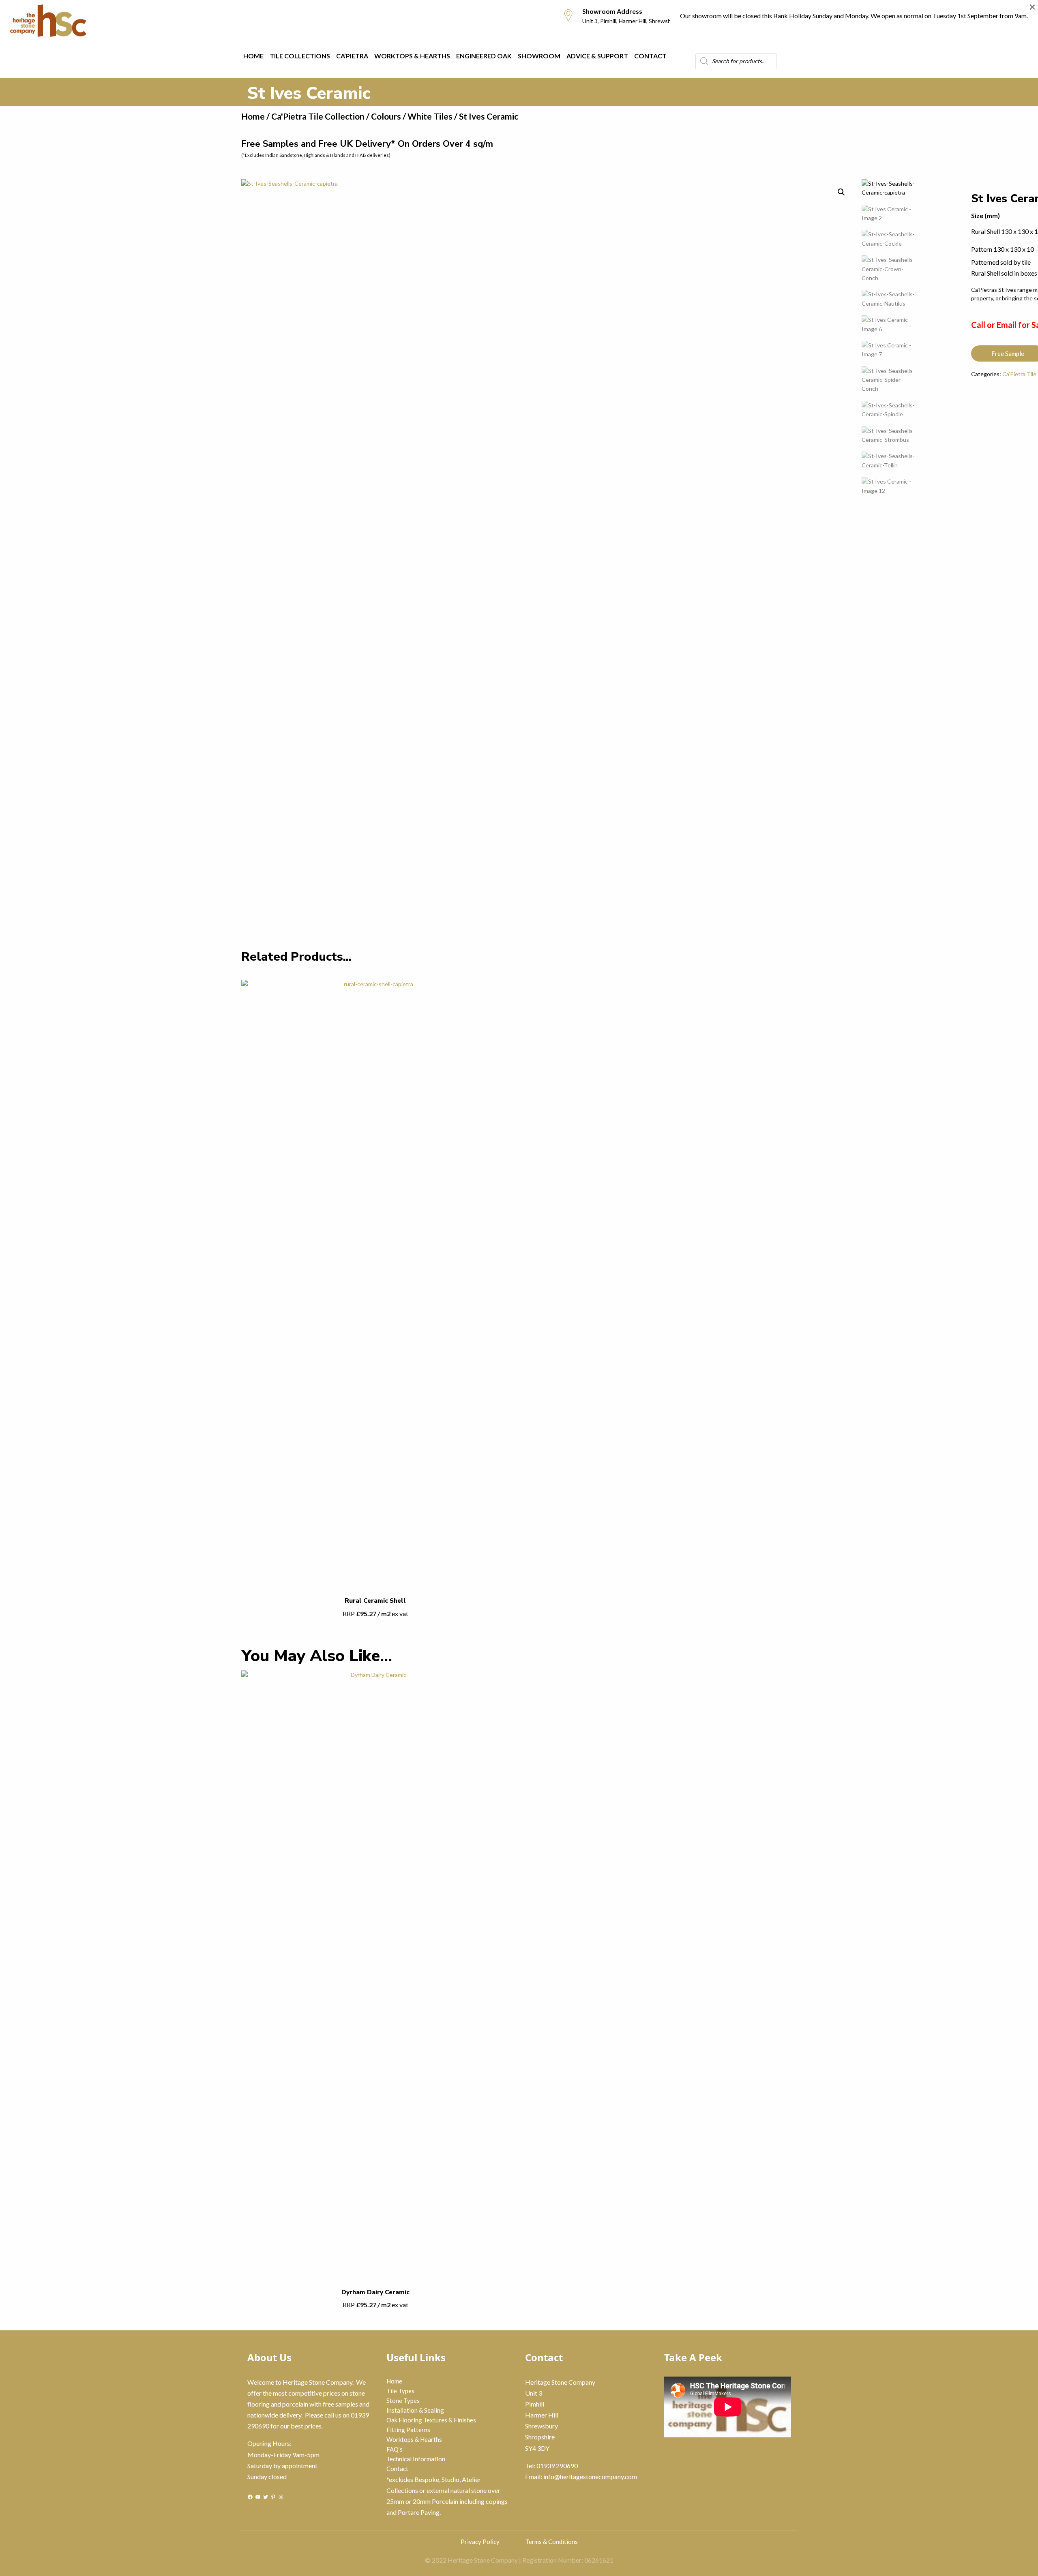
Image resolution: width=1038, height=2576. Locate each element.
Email (1007, 325)
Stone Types (403, 2400)
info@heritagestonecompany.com (590, 2476)
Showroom (539, 56)
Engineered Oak (484, 56)
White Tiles (430, 116)
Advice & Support (597, 56)
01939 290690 (557, 2466)
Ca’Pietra (352, 56)
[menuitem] (64, 21)
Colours (386, 116)
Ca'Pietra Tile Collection (318, 116)
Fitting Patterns (408, 2430)
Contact (650, 56)
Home (253, 56)
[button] (841, 192)
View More (376, 1309)
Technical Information (416, 2459)
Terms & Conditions (552, 2542)
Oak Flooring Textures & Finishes (431, 2420)
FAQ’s (395, 2449)
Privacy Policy (480, 2542)
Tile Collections (300, 56)
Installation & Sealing (415, 2410)
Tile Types (400, 2391)
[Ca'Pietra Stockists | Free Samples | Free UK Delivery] (64, 21)
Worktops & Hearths (412, 56)
